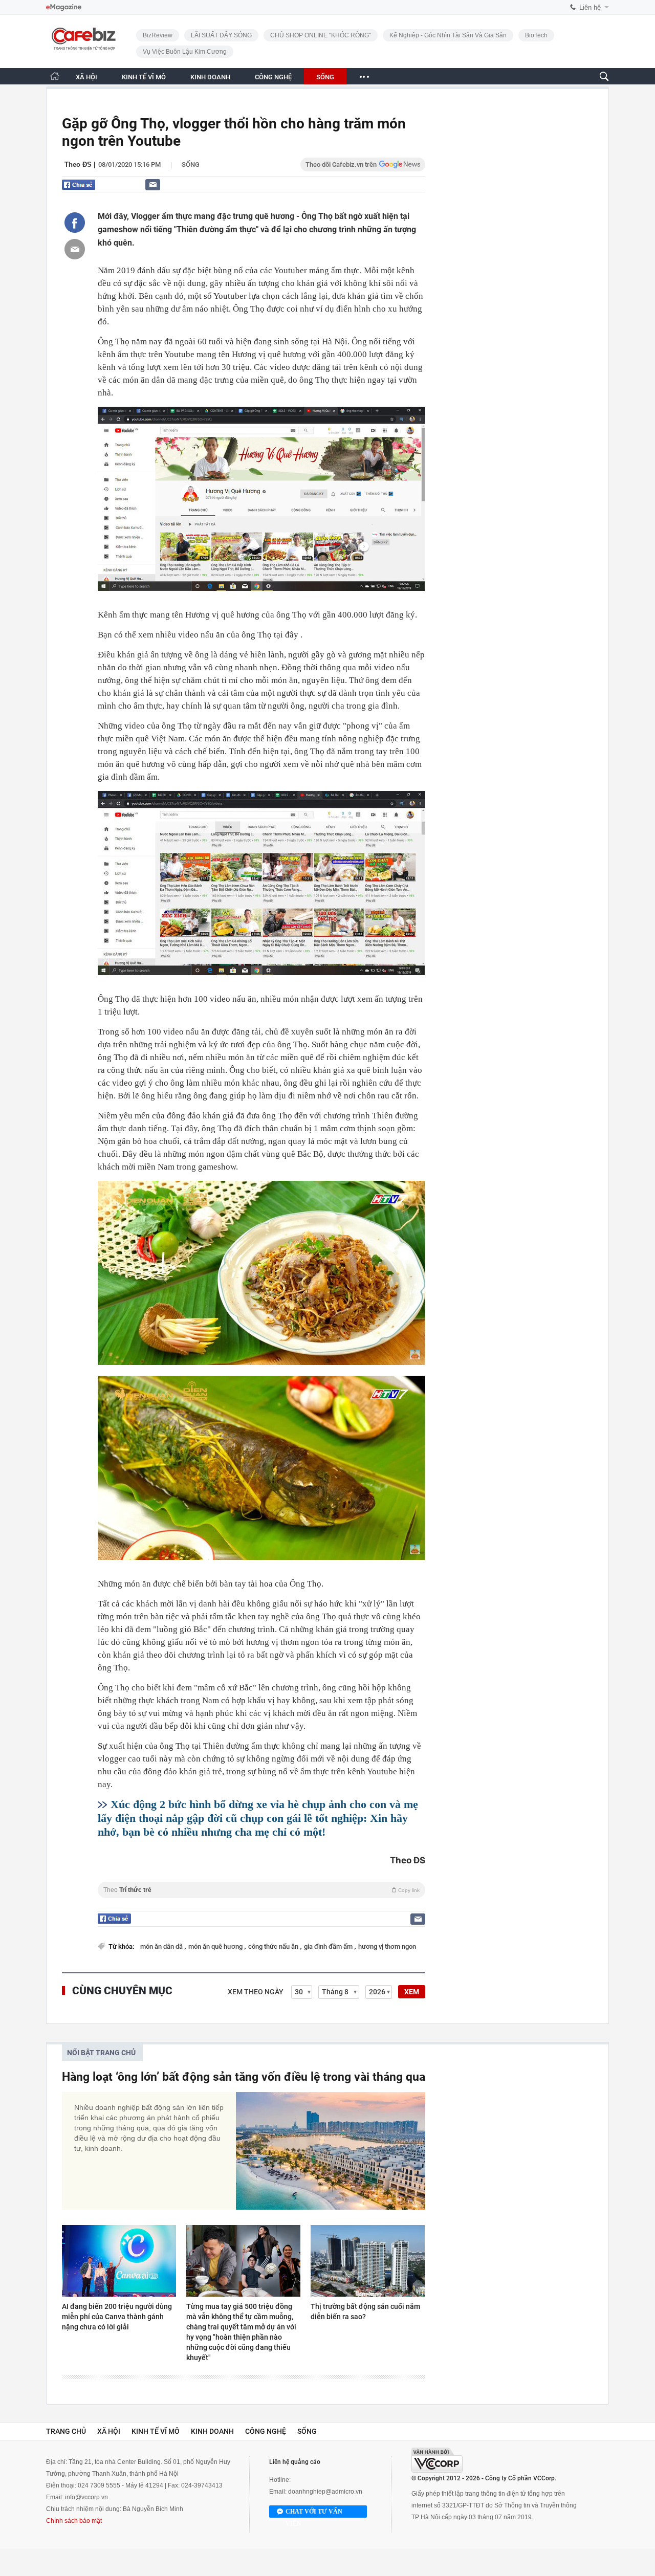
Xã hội (109, 2431)
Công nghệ (266, 2431)
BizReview (158, 35)
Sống (191, 164)
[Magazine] (64, 7)
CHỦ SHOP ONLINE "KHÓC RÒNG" (321, 35)
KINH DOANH (210, 77)
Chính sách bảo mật (74, 2521)
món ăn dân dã (162, 1946)
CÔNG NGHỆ (273, 77)
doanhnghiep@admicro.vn (325, 2492)
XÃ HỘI (86, 77)
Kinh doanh (212, 2431)
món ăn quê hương (216, 1946)
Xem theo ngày (256, 1992)
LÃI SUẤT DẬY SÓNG (221, 35)
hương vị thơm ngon (387, 1946)
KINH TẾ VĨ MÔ (144, 77)
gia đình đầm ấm (329, 1946)
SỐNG (325, 77)
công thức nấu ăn (274, 1946)
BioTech (536, 35)
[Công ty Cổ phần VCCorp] (437, 2460)
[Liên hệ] (153, 184)
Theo (261, 1890)
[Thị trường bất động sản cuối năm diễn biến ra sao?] (368, 2261)
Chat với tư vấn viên (314, 2513)
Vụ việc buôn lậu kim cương (185, 52)
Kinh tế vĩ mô (156, 2431)
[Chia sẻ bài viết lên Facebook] (75, 223)
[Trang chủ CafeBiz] (55, 76)
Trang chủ (66, 2431)
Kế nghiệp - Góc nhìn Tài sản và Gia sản (448, 35)
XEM (412, 1992)
